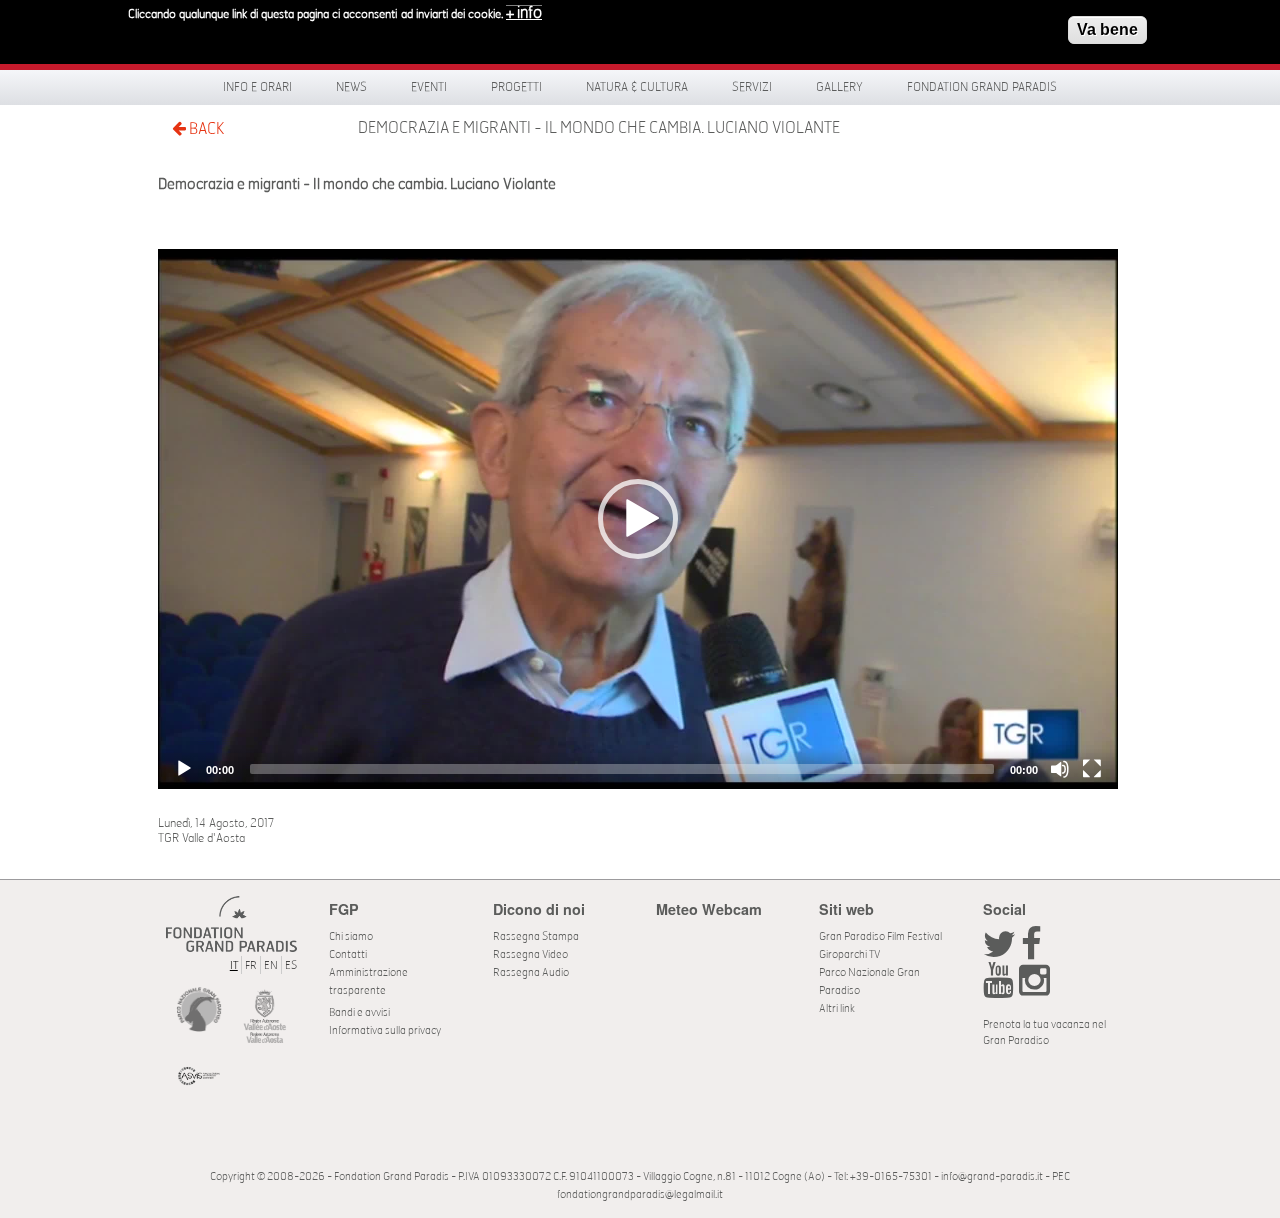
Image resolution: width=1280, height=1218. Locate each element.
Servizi (752, 87)
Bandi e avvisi (359, 1012)
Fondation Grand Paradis (982, 87)
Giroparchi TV (849, 954)
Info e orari (257, 87)
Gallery (839, 87)
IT (234, 965)
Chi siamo (351, 936)
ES (291, 965)
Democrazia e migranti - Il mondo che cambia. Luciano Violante (599, 128)
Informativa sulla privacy (385, 1030)
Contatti (348, 954)
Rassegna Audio (531, 972)
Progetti (516, 87)
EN (271, 965)
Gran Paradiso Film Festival (880, 936)
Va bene (1107, 29)
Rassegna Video (530, 954)
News (351, 87)
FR (251, 965)
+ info (524, 13)
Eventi (429, 87)
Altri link (837, 1008)
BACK (205, 129)
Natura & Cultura (637, 87)
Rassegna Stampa (536, 936)
